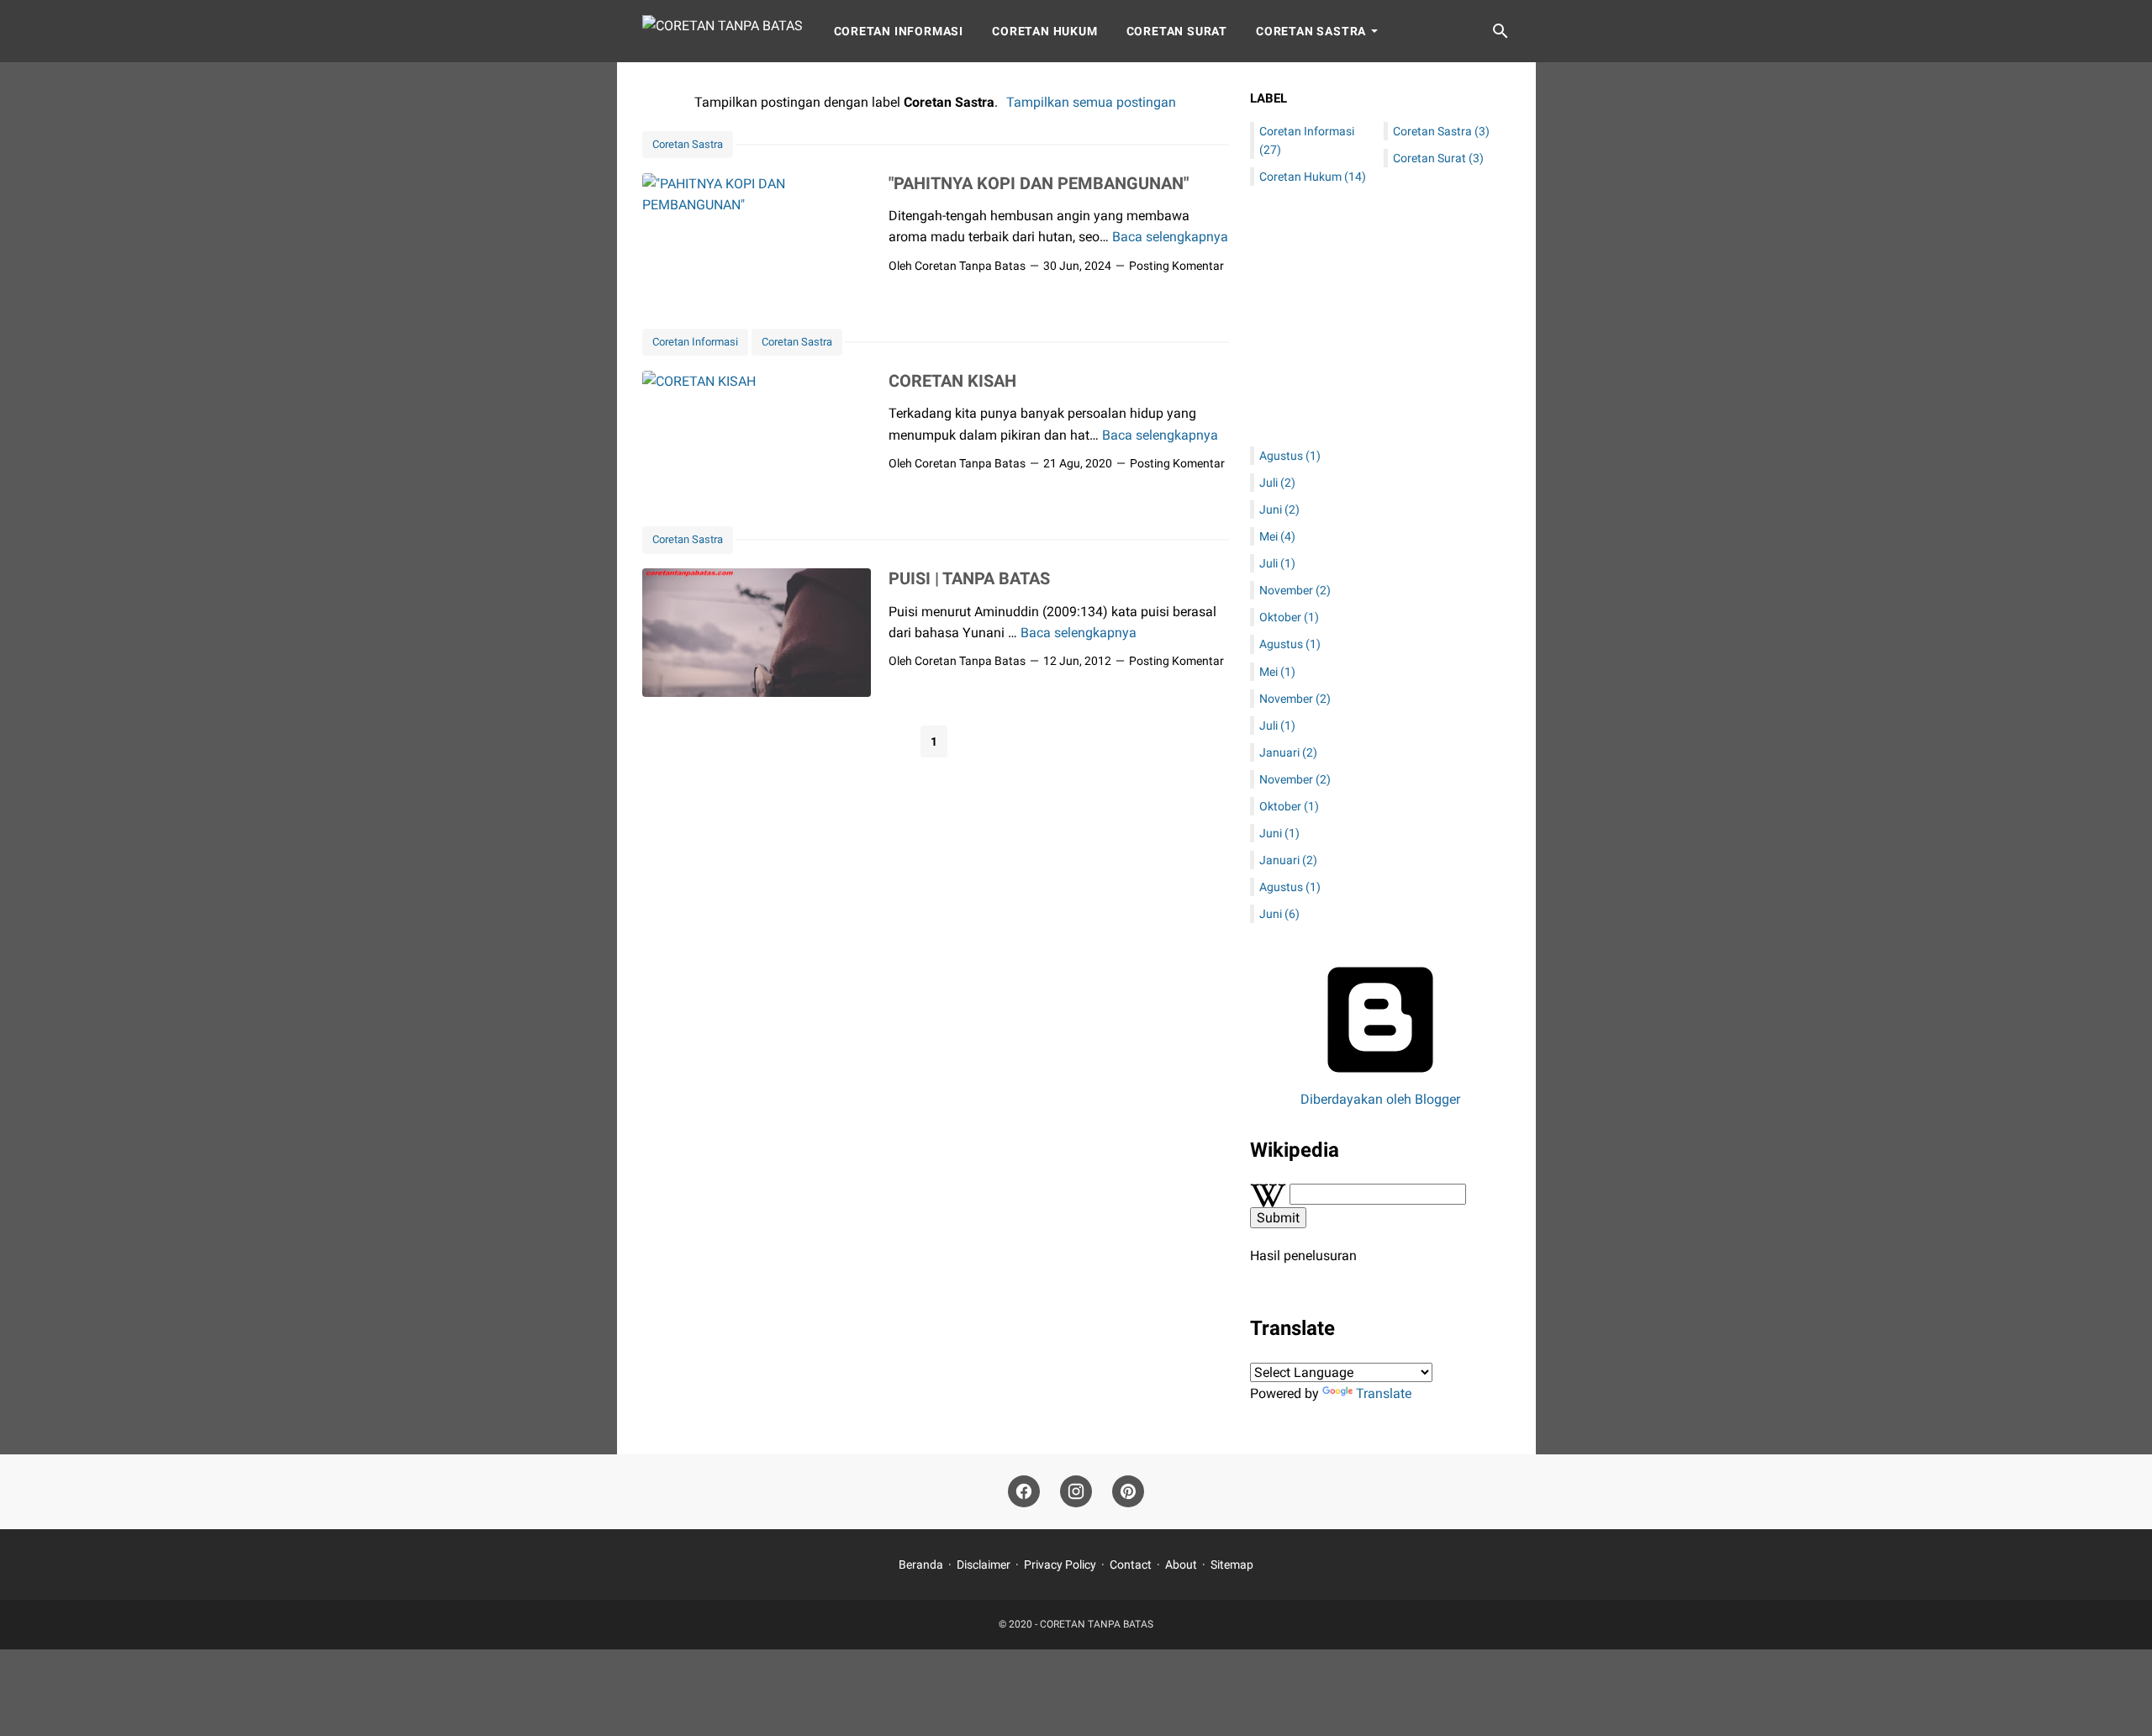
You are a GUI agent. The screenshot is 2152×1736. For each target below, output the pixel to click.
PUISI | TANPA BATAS (969, 578)
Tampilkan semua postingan (1091, 102)
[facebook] (1024, 1492)
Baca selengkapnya (1170, 237)
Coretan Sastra (688, 144)
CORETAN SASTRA (1311, 31)
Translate (1384, 1393)
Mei (1277, 536)
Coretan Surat (1177, 31)
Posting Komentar (1176, 266)
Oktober (1289, 617)
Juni (1279, 509)
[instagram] (1076, 1492)
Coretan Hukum (1044, 31)
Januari (1288, 752)
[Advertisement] (1380, 316)
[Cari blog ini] (1501, 31)
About (1181, 1565)
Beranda (921, 1565)
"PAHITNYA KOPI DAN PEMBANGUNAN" (1039, 183)
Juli (1277, 483)
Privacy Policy (1060, 1565)
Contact (1131, 1565)
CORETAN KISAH (952, 381)
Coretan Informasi (899, 31)
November (1295, 590)
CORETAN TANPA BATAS (1097, 1624)
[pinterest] (1128, 1492)
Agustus (1290, 456)
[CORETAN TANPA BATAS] (723, 31)
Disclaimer (984, 1565)
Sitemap (1232, 1565)
